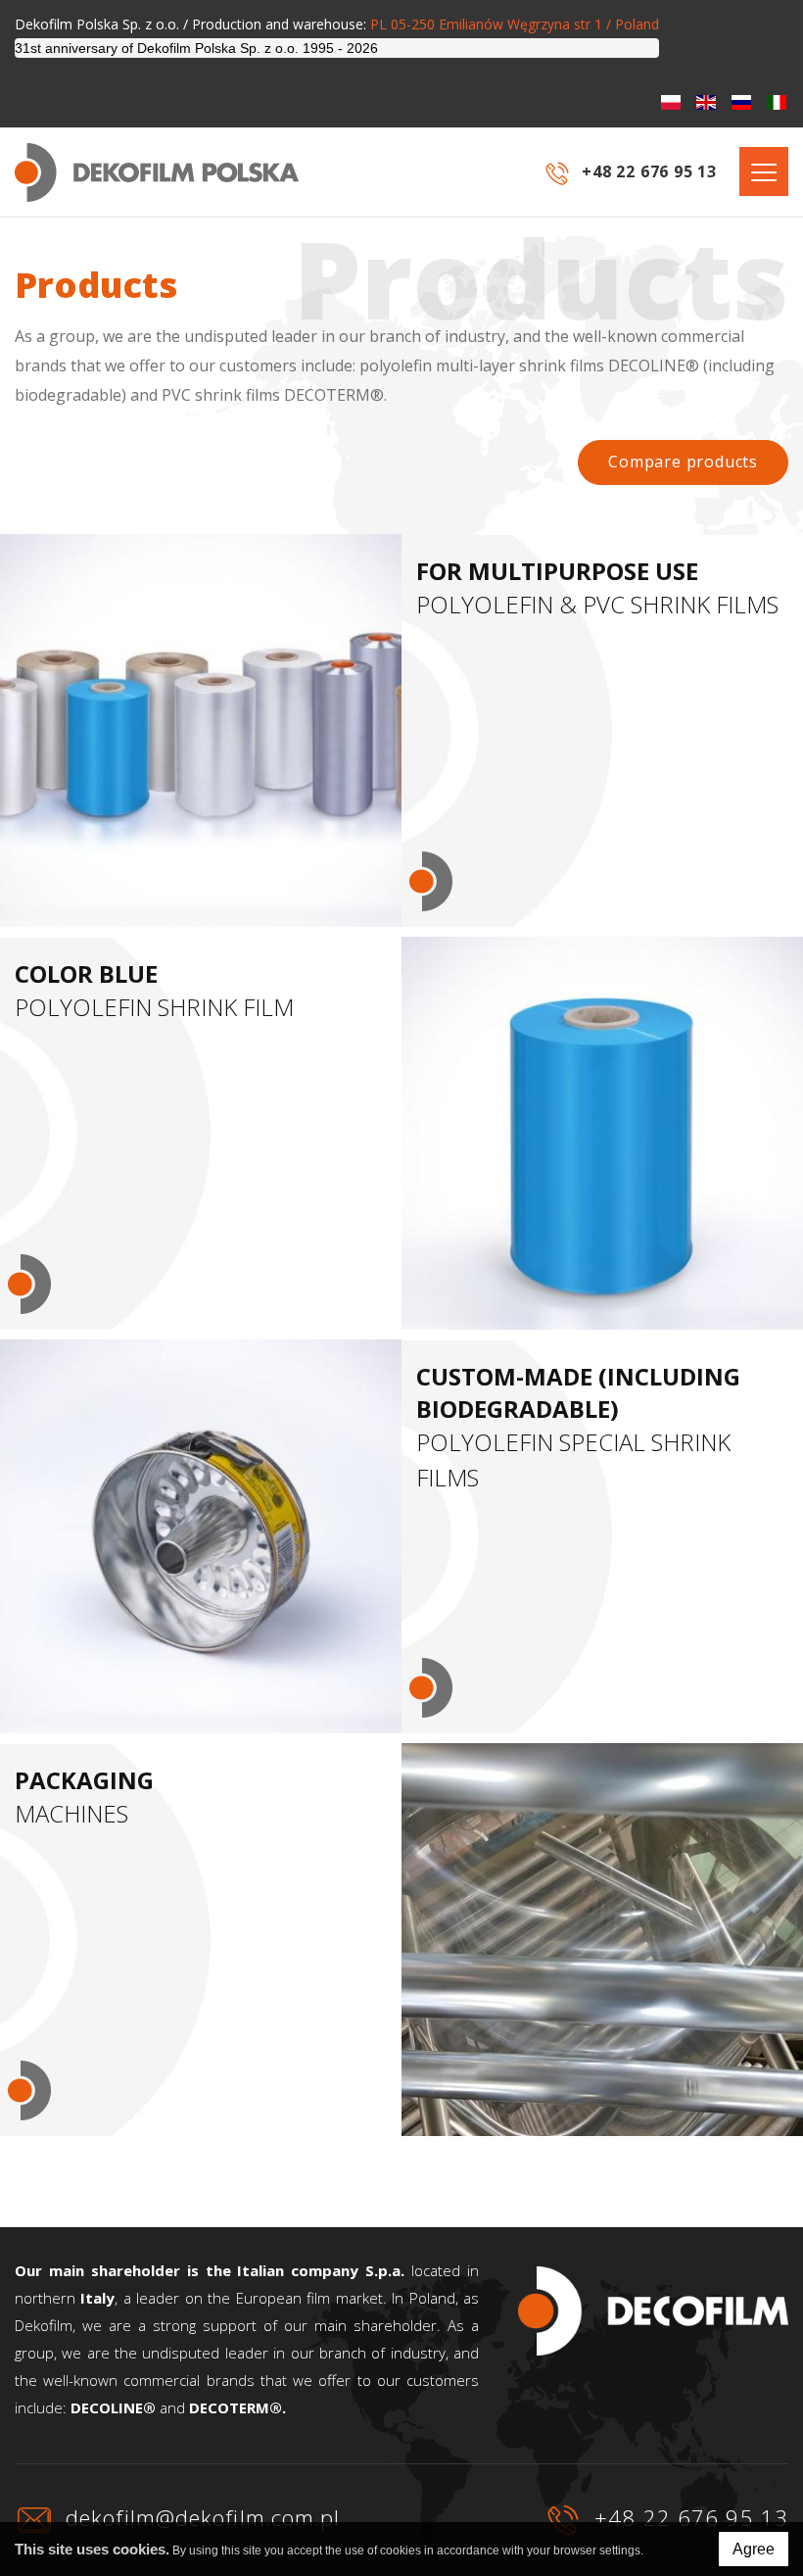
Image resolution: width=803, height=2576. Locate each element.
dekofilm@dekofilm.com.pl (200, 2517)
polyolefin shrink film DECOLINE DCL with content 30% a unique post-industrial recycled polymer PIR (200, 699)
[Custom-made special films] (201, 1536)
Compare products (683, 462)
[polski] (671, 102)
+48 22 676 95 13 (688, 2517)
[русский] (741, 102)
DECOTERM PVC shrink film (156, 798)
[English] (706, 102)
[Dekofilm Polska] (157, 172)
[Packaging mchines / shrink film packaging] (602, 1940)
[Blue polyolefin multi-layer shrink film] (602, 1133)
